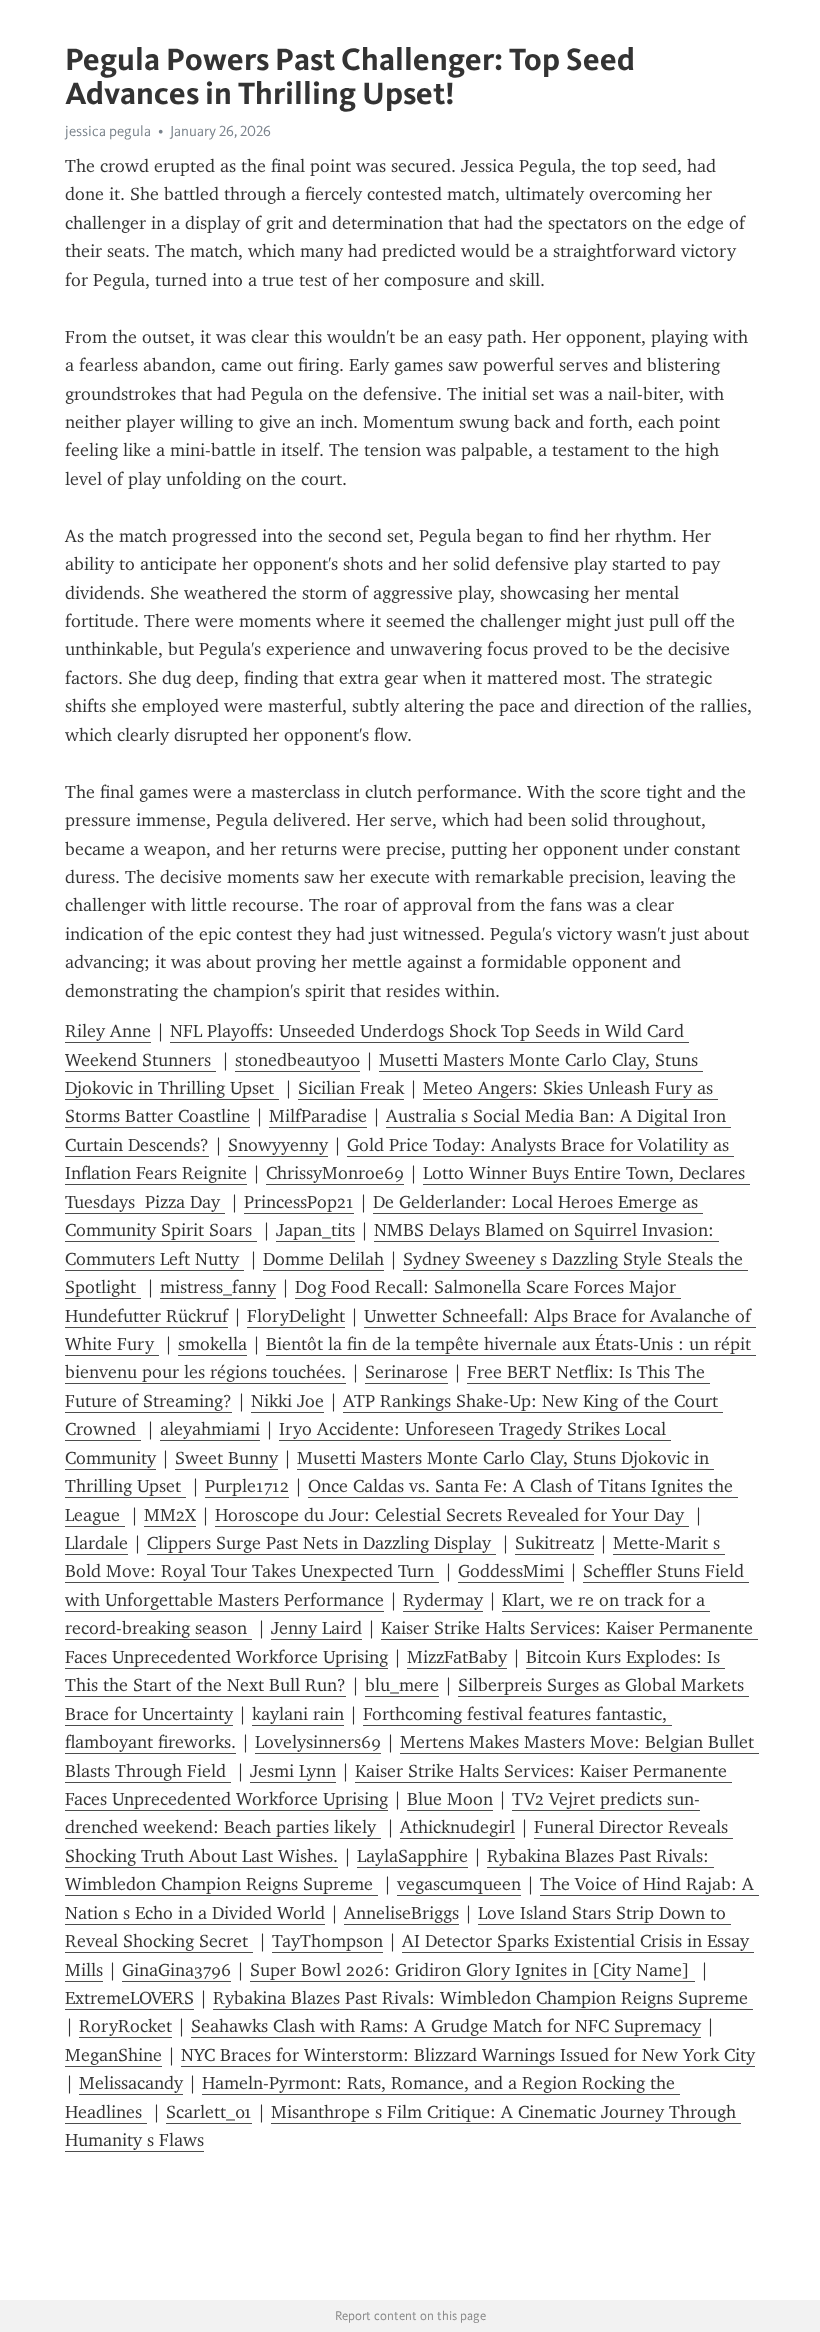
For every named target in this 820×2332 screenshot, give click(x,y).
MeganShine (113, 2055)
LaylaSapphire (412, 1856)
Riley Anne (108, 1031)
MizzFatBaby (457, 1657)
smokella (212, 1344)
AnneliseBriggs (401, 1913)
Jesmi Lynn (293, 1771)
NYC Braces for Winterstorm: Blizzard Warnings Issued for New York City (468, 2055)
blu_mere (402, 1685)
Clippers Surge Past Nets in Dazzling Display (321, 1543)
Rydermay (443, 1600)
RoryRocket (125, 2026)
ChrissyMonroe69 (335, 1173)
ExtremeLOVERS (129, 1998)
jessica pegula (108, 131)
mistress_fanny (218, 1287)
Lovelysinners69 (318, 1742)
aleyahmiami (210, 1429)
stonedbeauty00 (297, 1060)
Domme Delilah (323, 1259)
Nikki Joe (287, 1401)
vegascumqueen (459, 1884)
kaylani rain (298, 1714)
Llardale (96, 1543)
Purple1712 (247, 1486)
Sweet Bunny (226, 1458)
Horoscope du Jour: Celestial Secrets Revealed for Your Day (452, 1515)
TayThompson (327, 1941)
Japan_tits (315, 1230)
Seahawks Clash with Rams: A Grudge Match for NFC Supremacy (446, 2026)
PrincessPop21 (299, 1202)
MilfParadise (318, 1116)
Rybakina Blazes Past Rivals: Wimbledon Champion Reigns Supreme (483, 1998)
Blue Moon (450, 1799)
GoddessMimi (511, 1571)
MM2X (170, 1515)
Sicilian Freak (351, 1088)
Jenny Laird (316, 1628)
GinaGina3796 (176, 1970)
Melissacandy (131, 2083)
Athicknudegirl (457, 1827)
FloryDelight (296, 1316)
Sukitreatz (554, 1543)
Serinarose (406, 1372)
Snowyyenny (278, 1145)
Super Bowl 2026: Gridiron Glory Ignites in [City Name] (472, 1970)
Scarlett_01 (209, 2112)
